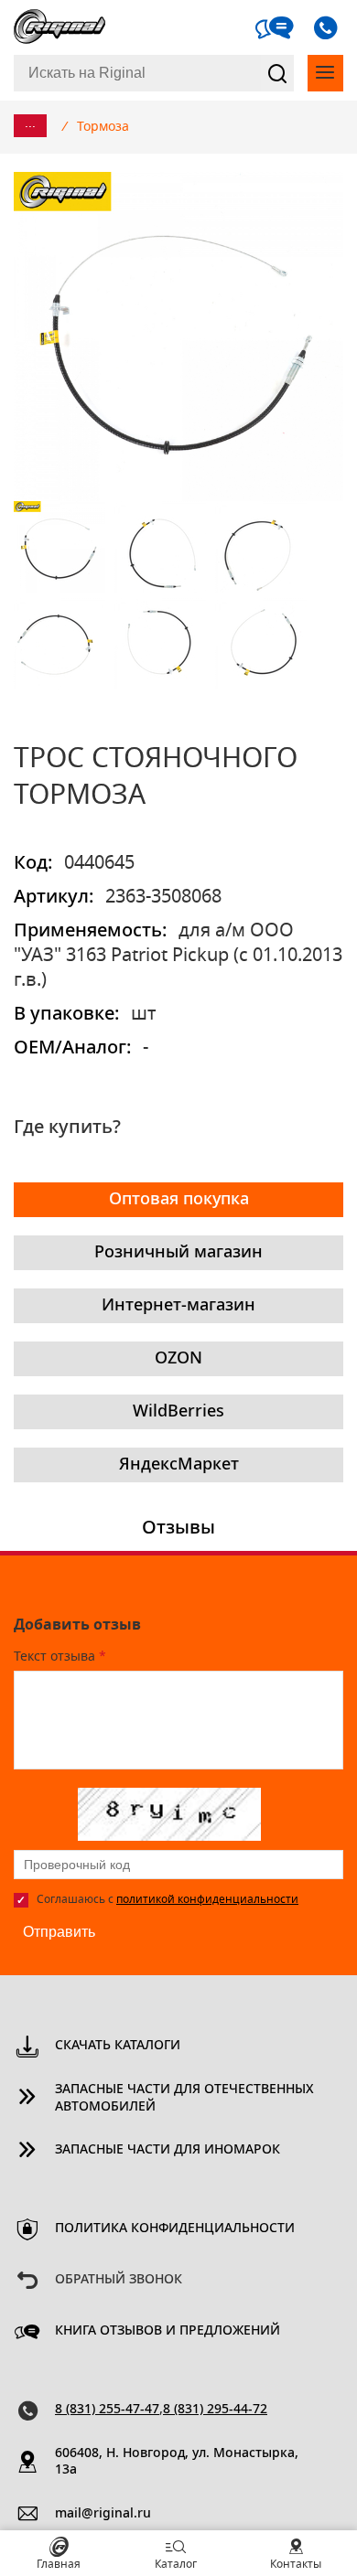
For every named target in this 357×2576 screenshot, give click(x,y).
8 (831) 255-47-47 (107, 2410)
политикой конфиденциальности (207, 1899)
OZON (178, 1359)
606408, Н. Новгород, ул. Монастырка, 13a (177, 2462)
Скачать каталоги (118, 2046)
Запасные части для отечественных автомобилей (184, 2098)
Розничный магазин (178, 1253)
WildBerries (178, 1412)
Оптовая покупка (179, 1200)
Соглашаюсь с (168, 1899)
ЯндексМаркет (179, 1465)
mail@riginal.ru (103, 2514)
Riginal (59, 27)
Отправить (59, 1932)
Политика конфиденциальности (175, 2229)
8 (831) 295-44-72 (215, 2410)
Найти (277, 73)
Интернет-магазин (178, 1306)
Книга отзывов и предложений (168, 2331)
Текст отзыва (60, 1657)
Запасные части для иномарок (168, 2150)
